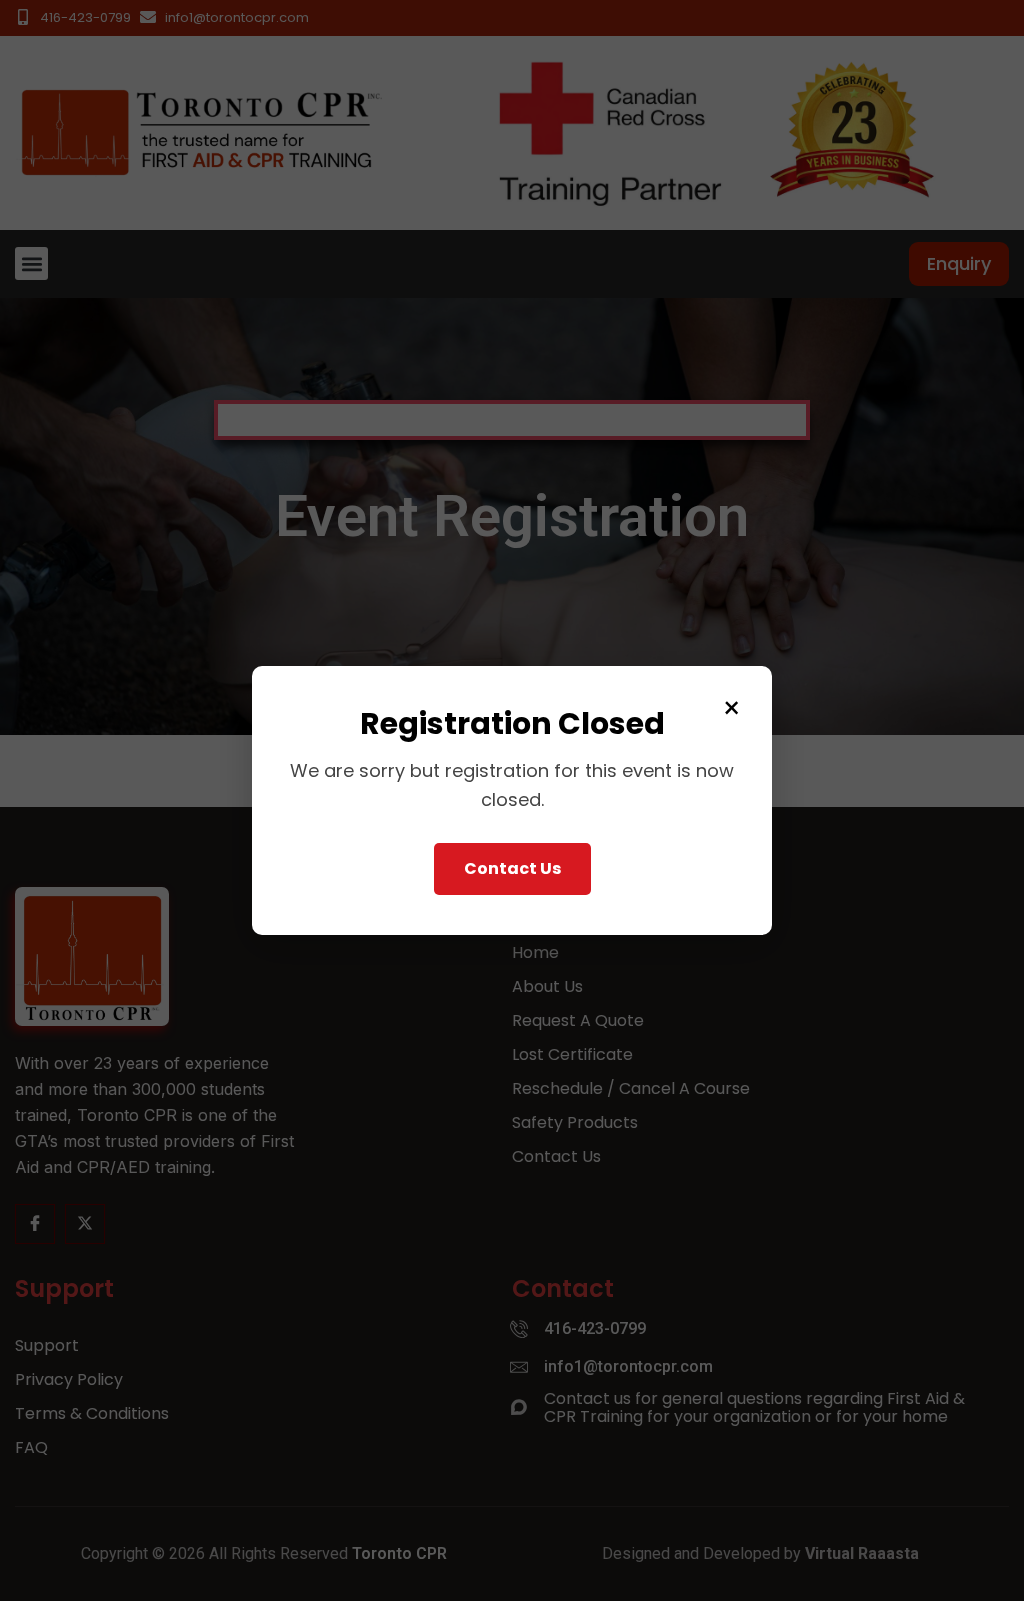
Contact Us (512, 868)
